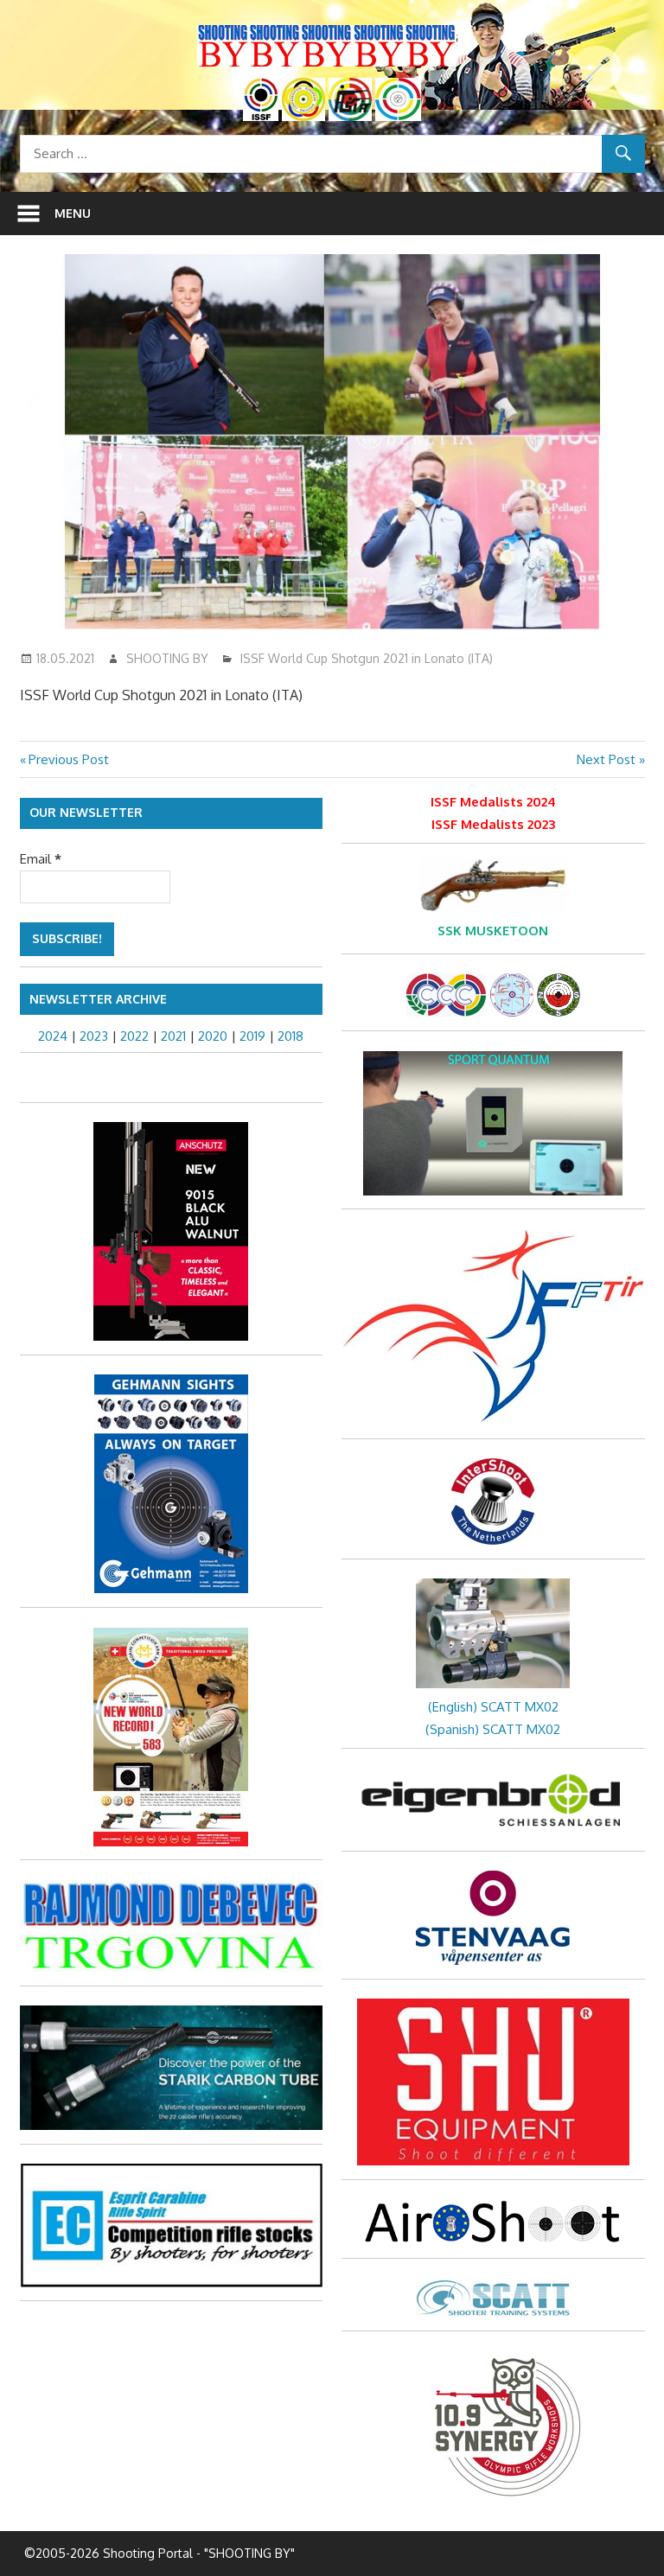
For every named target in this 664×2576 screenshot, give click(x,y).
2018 (290, 1036)
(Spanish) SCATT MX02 (493, 1729)
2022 (134, 1036)
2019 (252, 1036)
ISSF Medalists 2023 (493, 824)
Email (41, 859)
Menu (73, 213)
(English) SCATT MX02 (493, 1707)
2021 (173, 1036)
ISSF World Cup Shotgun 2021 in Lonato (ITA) (367, 658)
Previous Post (68, 759)
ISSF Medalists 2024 (493, 802)
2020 (213, 1036)
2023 (94, 1036)
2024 (53, 1036)
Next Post (606, 759)
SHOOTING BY (167, 658)
